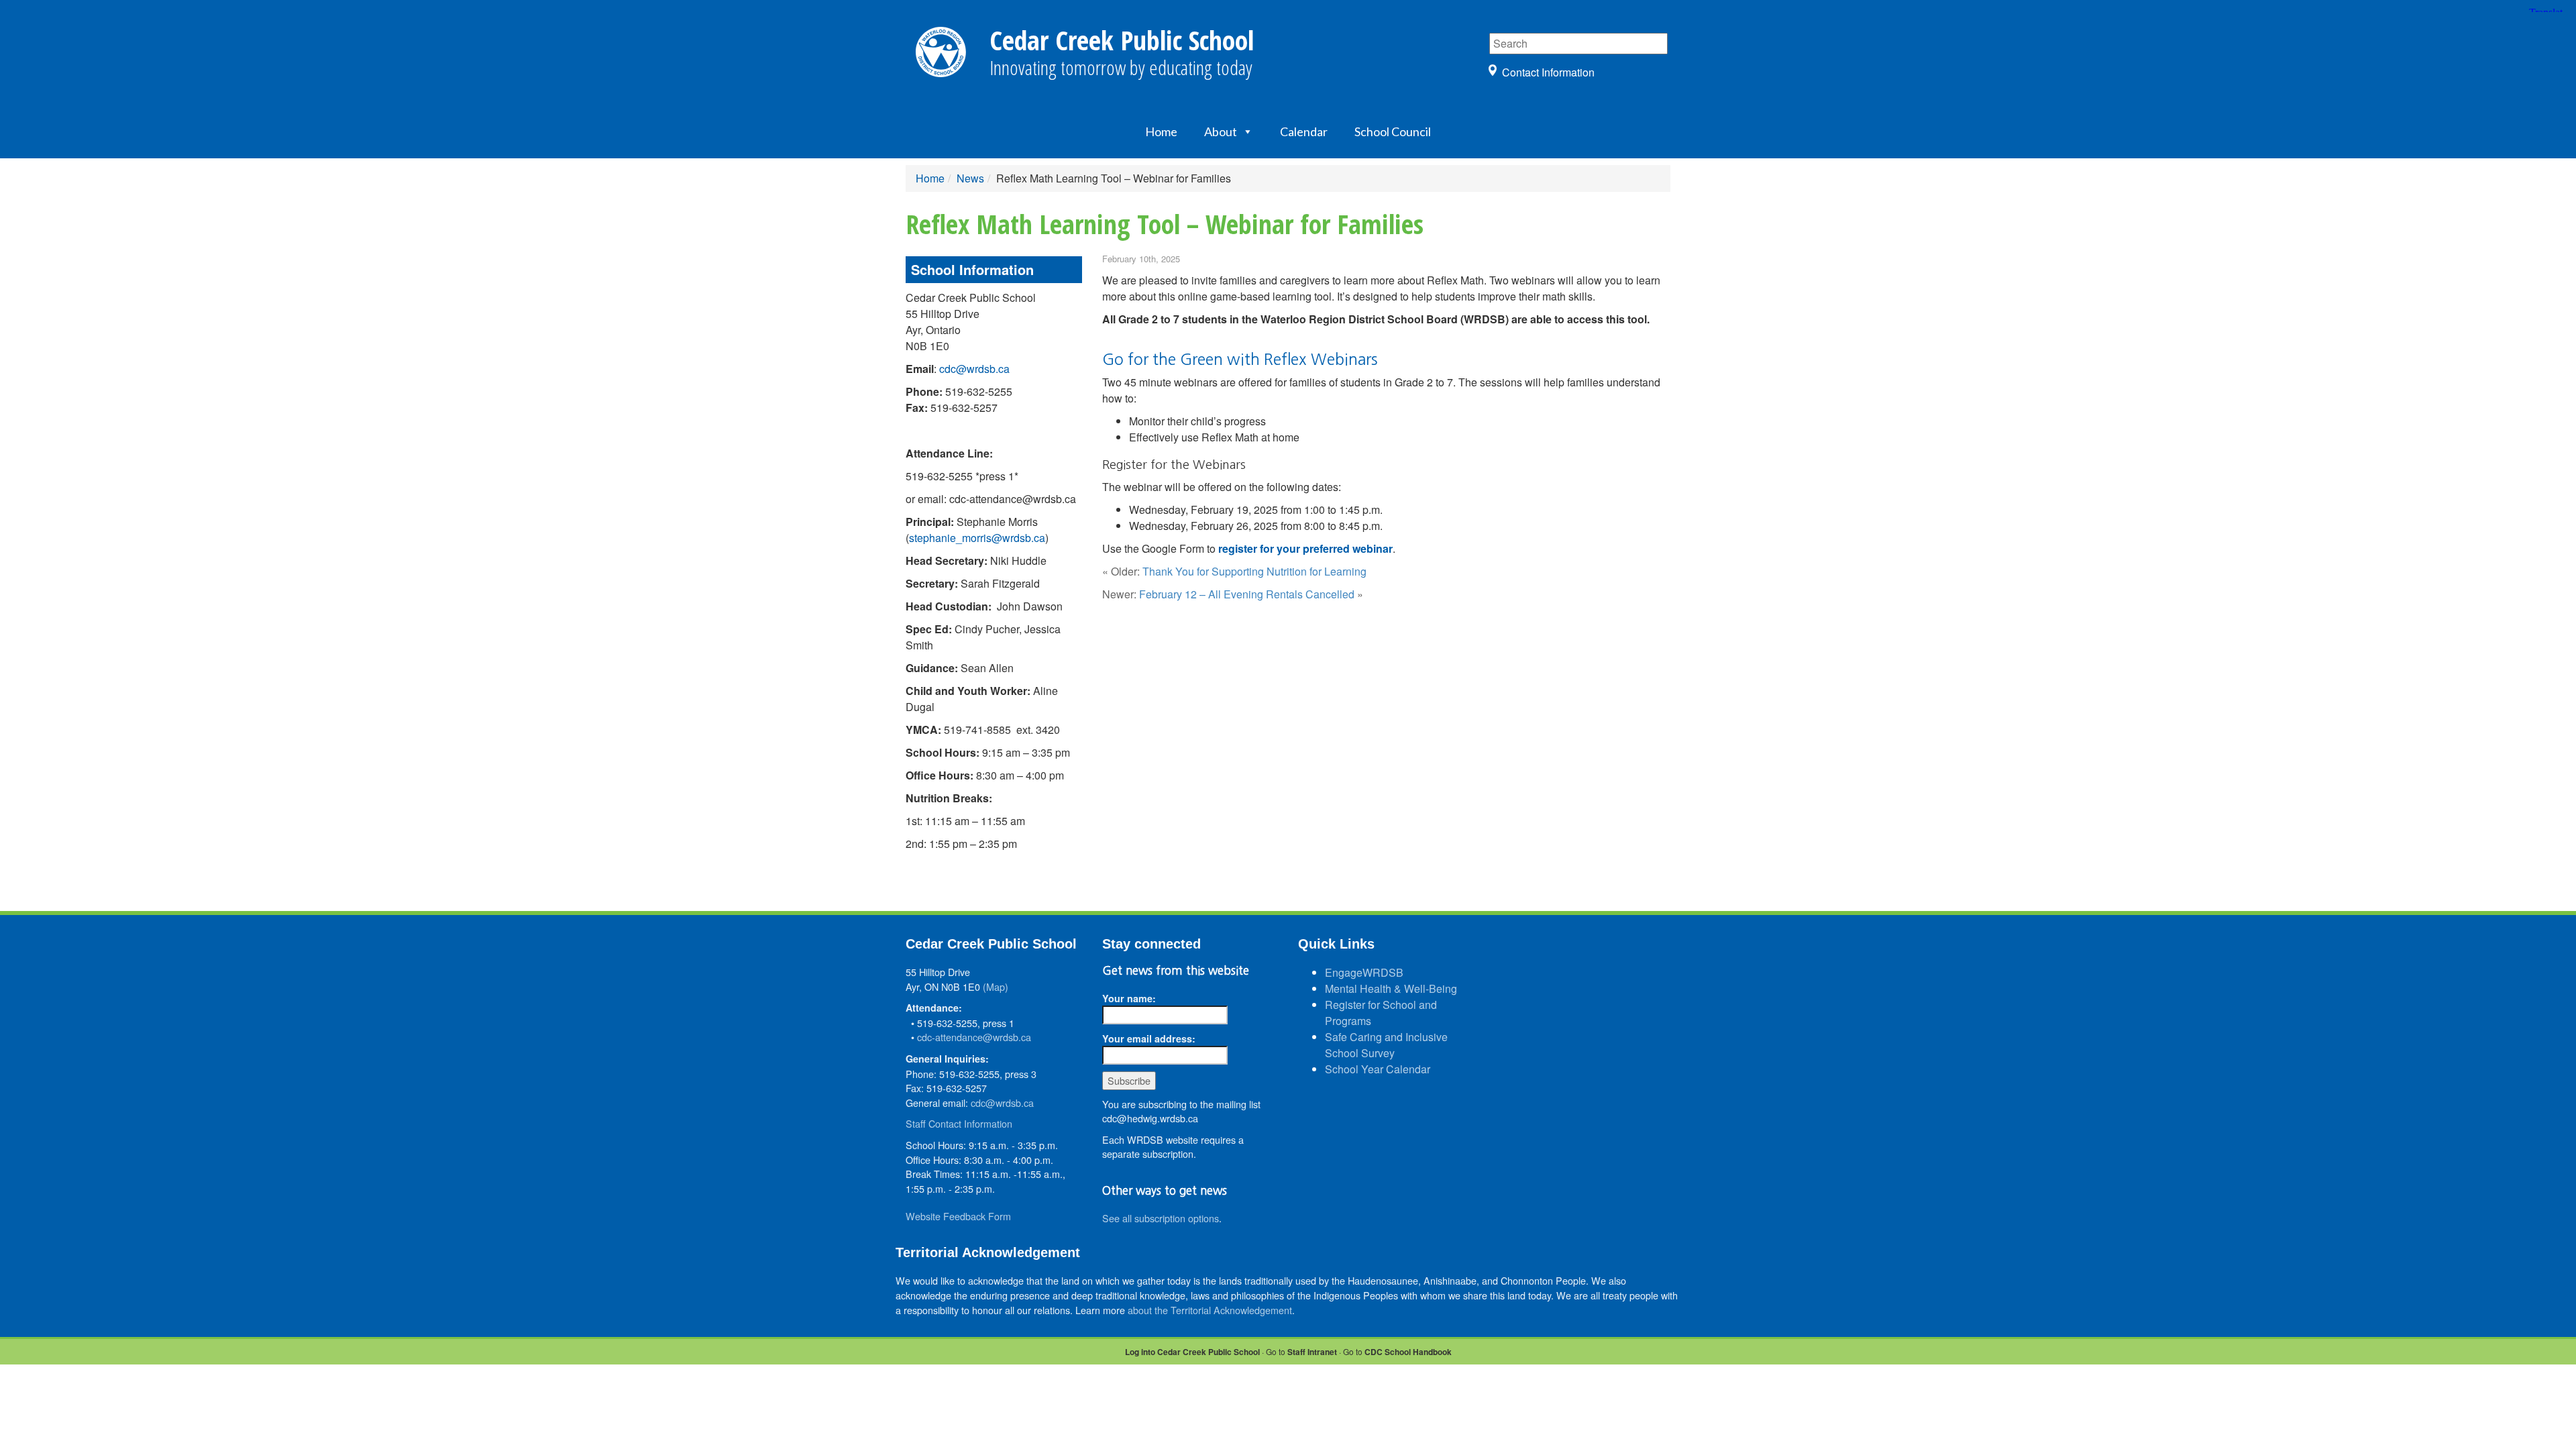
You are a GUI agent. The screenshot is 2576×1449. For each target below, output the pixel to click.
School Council (1393, 131)
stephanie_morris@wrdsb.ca (977, 538)
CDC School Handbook (1408, 1352)
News (970, 178)
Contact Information (1548, 72)
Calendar (1304, 131)
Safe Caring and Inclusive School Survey (1386, 1045)
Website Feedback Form (958, 1216)
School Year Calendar (1378, 1069)
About (1221, 131)
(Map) (996, 986)
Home (1161, 131)
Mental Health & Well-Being (1391, 988)
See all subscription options (1161, 1218)
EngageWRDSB (1364, 972)
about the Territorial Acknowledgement (1210, 1310)
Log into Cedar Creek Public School (1192, 1352)
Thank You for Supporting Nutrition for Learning (1254, 571)
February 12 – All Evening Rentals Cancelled (1247, 594)
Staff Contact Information (959, 1123)
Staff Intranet (1312, 1352)
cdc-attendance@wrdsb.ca (974, 1037)
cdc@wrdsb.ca (974, 369)
